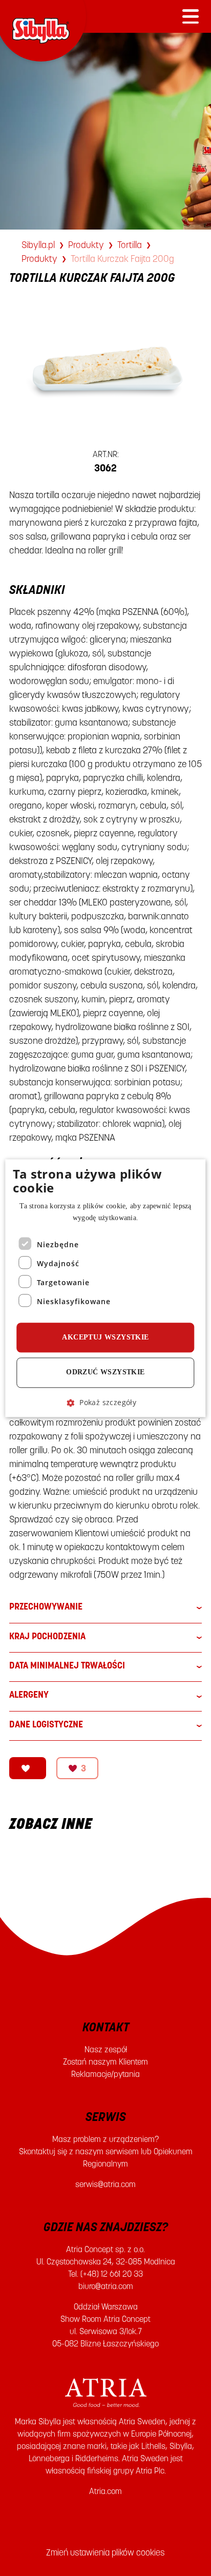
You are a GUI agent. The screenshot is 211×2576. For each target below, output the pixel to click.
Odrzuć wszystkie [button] (105, 1373)
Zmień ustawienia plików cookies (105, 2552)
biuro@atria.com (106, 2286)
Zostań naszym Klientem (105, 2062)
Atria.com (105, 2491)
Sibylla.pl (38, 245)
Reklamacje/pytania (105, 2074)
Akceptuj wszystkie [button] (105, 1338)
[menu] (191, 16)
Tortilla (130, 245)
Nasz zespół (106, 2049)
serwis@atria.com (105, 2184)
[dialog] (105, 1288)
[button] (105, 1402)
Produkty (86, 245)
